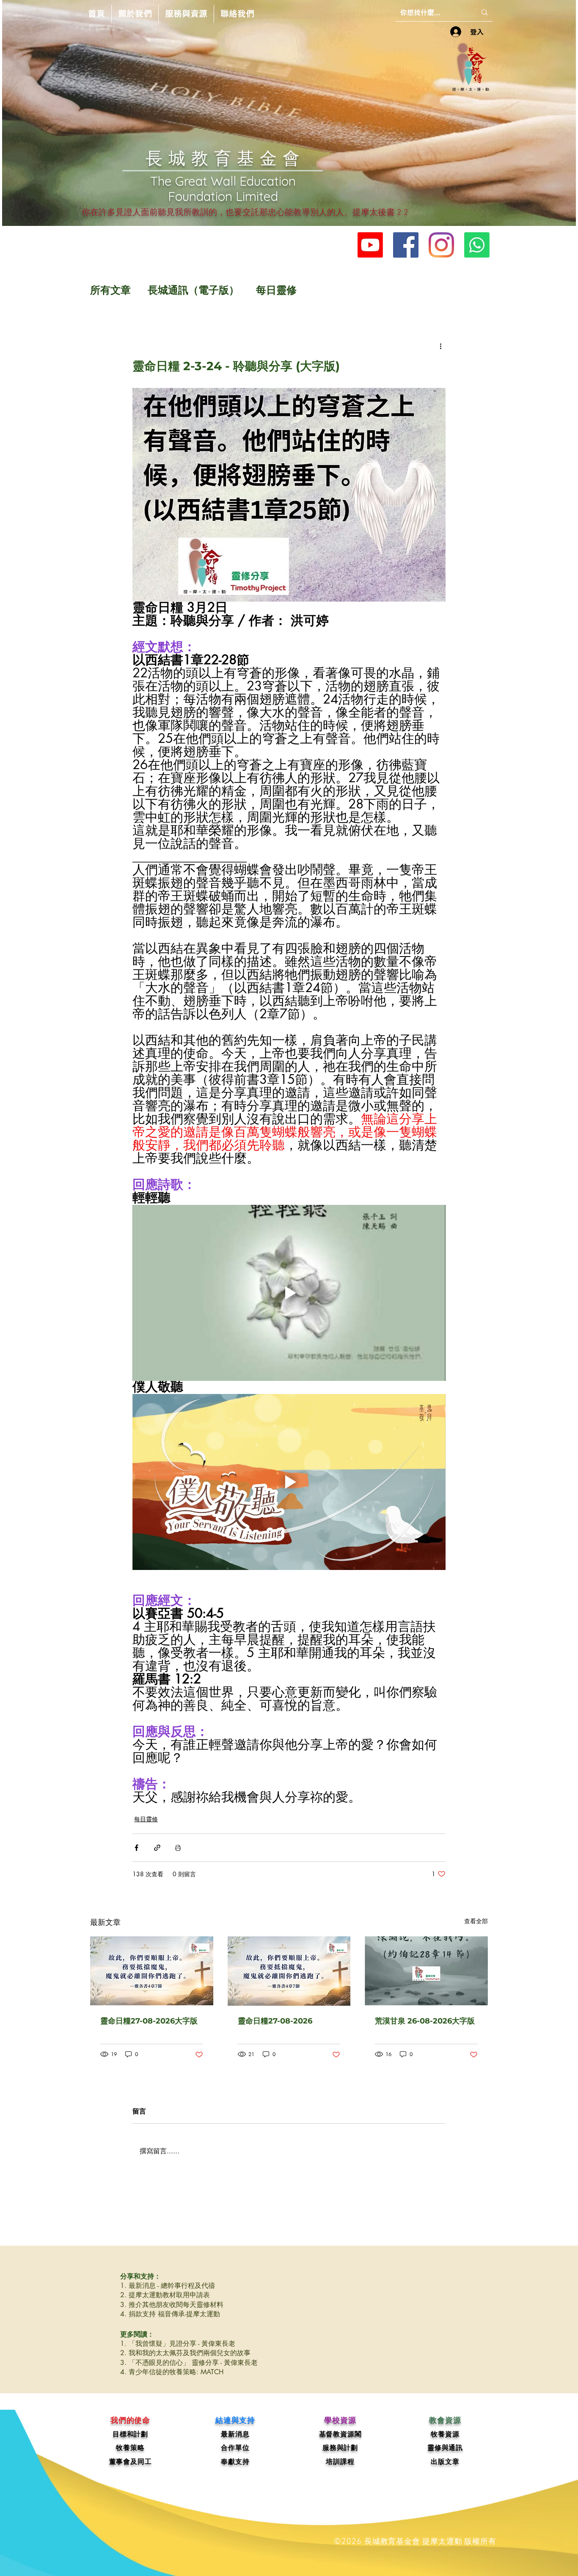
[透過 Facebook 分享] (136, 1848)
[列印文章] (178, 1848)
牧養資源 (445, 2434)
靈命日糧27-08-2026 (275, 2021)
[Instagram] (441, 245)
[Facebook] (406, 245)
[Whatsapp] (477, 245)
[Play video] (289, 1293)
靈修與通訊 (445, 2448)
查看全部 (476, 1921)
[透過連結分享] (157, 1848)
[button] (135, 14)
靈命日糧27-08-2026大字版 (149, 2021)
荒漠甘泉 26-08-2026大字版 (425, 2021)
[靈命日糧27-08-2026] (289, 1971)
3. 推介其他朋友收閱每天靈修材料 (172, 2305)
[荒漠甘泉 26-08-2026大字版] (426, 1971)
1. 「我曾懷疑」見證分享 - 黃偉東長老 (178, 2344)
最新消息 (235, 2434)
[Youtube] (370, 245)
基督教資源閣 (340, 2434)
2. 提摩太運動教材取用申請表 (165, 2295)
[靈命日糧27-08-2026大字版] (152, 1971)
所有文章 (110, 290)
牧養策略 (130, 2448)
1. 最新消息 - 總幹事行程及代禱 (168, 2286)
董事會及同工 (131, 2462)
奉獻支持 (235, 2462)
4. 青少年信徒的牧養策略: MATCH (172, 2372)
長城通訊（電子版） (193, 290)
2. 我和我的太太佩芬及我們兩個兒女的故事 (185, 2353)
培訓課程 (340, 2462)
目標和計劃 (130, 2434)
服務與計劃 (340, 2448)
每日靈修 (276, 290)
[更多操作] (440, 346)
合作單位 (235, 2448)
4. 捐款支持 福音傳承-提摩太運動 (170, 2314)
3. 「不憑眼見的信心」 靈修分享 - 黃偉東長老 (189, 2363)
